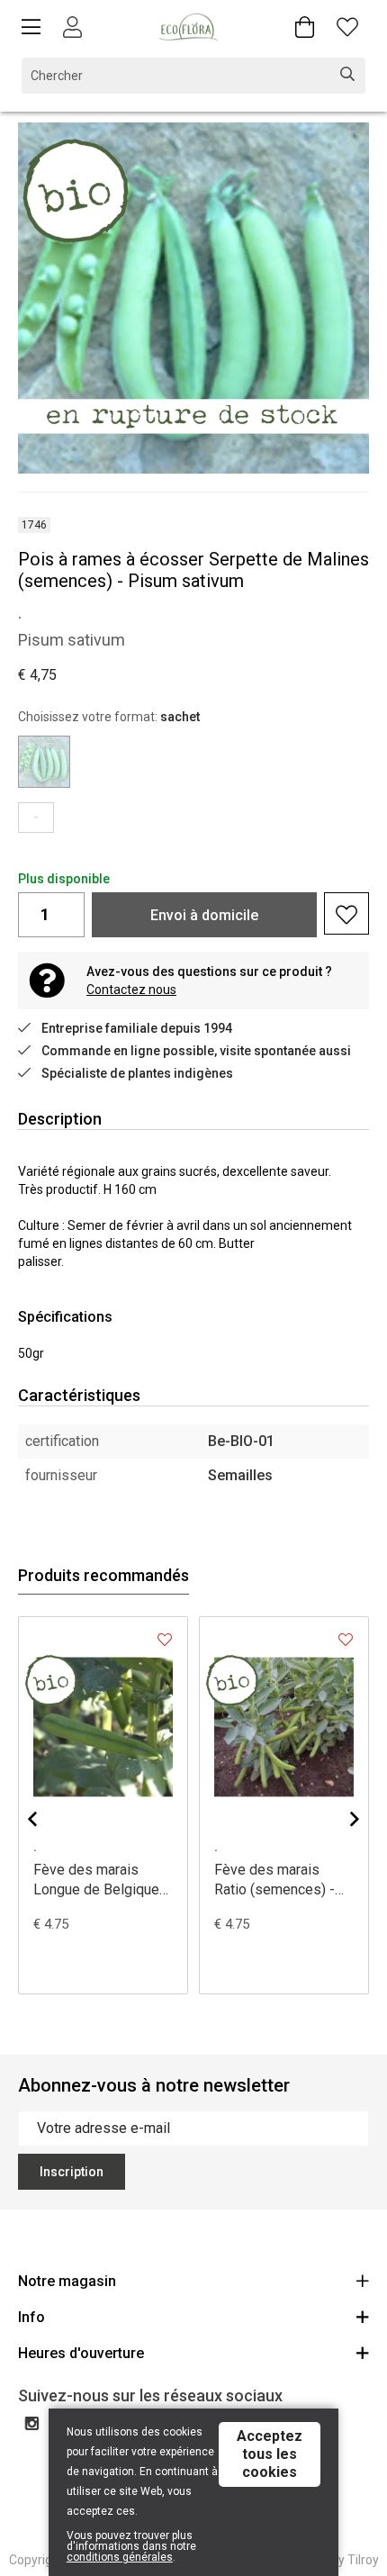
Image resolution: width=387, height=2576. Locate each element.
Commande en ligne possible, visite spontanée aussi (196, 1051)
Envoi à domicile (204, 915)
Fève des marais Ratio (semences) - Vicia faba (274, 1880)
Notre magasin (67, 2281)
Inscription (72, 2172)
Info (31, 2317)
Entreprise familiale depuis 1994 (137, 1028)
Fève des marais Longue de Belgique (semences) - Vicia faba (96, 1880)
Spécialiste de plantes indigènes (137, 1073)
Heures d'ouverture (81, 2353)
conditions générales (120, 2557)
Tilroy (363, 2560)
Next (355, 1819)
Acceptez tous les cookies (270, 2454)
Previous (32, 1819)
